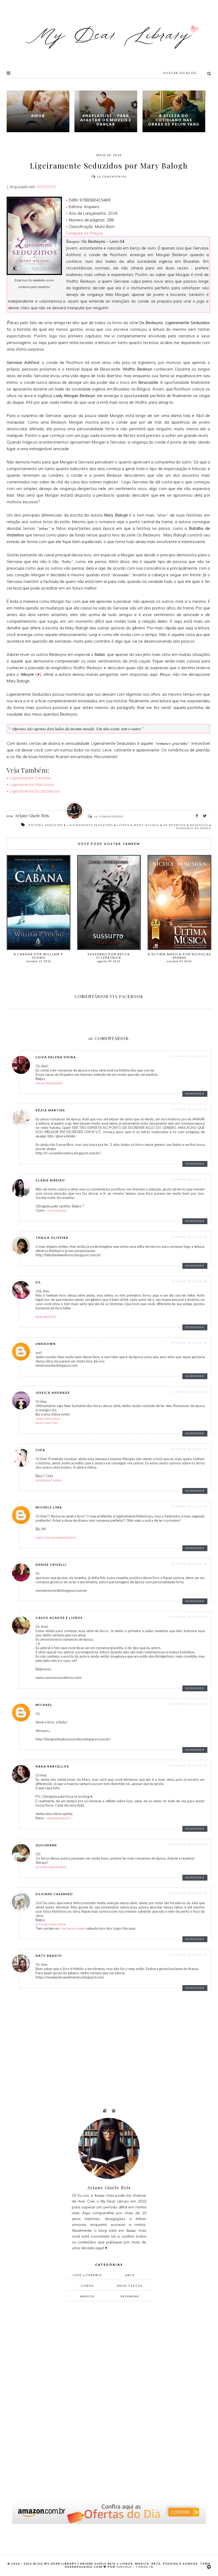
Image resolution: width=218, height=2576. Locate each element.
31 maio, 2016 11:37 (189, 1179)
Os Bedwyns (175, 825)
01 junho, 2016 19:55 (188, 1765)
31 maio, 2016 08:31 (189, 1056)
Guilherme (46, 1845)
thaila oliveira (52, 1238)
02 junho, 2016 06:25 (188, 1893)
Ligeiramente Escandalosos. (35, 791)
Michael (44, 1705)
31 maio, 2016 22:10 (189, 1564)
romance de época (194, 828)
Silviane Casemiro (54, 1894)
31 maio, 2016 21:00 (189, 1506)
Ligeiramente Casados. (31, 778)
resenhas (199, 825)
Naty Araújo (49, 1956)
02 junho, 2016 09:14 (188, 1955)
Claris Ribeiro (50, 1180)
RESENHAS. (47, 187)
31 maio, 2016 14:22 (189, 1237)
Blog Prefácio (46, 1317)
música (87, 2296)
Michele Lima (49, 1507)
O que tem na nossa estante (56, 1538)
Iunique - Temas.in (135, 2567)
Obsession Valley (59, 1818)
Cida (40, 1450)
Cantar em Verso (73, 1929)
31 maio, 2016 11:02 (189, 1109)
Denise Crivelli (51, 1565)
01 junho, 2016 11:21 (188, 1617)
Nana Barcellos (52, 1766)
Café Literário (87, 2275)
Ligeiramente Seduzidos (90, 825)
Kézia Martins (50, 1110)
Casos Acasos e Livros (59, 1618)
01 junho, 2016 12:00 (188, 1704)
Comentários (112, 177)
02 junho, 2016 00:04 (188, 1844)
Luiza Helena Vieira (56, 1057)
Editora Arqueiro (46, 825)
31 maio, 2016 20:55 (189, 1392)
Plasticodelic (57, 1211)
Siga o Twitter (47, 1423)
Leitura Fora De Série (51, 1867)
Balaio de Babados (49, 1083)
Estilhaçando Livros (51, 1924)
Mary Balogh (146, 825)
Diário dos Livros (48, 1419)
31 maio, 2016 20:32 (189, 1343)
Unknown (46, 1344)
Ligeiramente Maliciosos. (32, 784)
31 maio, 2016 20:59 (189, 1449)
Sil (38, 1282)
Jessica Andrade (53, 1393)
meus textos (130, 2286)
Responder (195, 1094)
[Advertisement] (106, 2394)
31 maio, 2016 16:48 (189, 1281)
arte (130, 2275)
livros (123, 825)
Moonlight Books (49, 1480)
